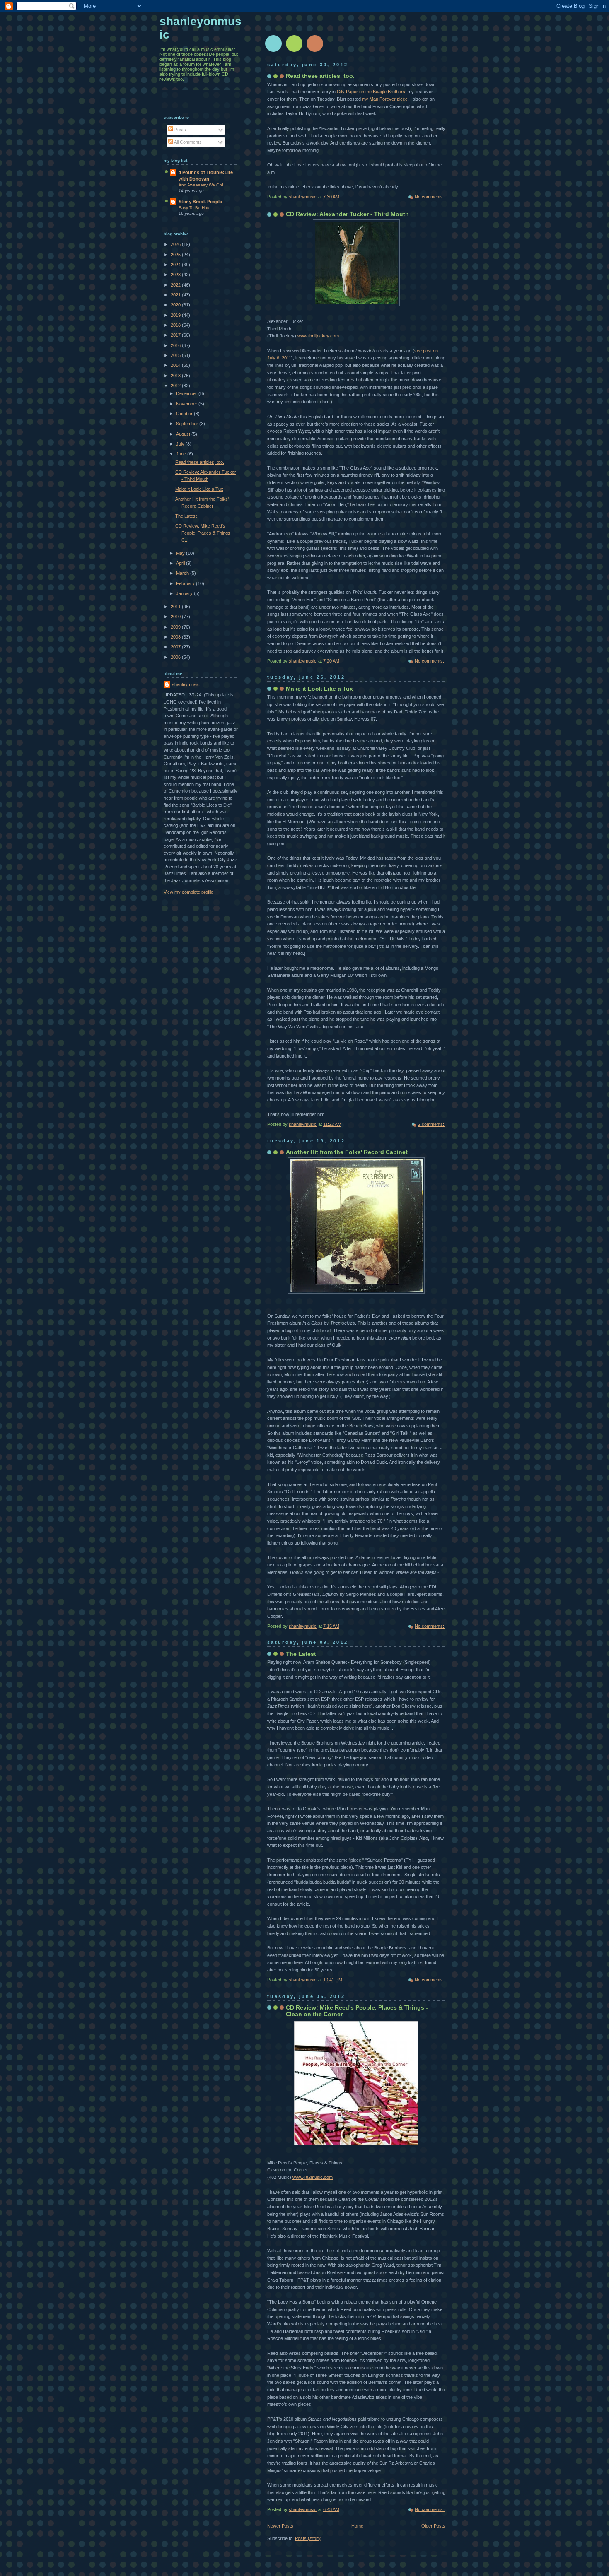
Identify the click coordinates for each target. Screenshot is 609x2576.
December (187, 393)
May (181, 553)
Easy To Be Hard (195, 208)
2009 (176, 627)
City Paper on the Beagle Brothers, (372, 92)
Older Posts (433, 2526)
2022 (176, 285)
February (186, 583)
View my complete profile (188, 892)
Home (357, 2526)
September (188, 424)
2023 (176, 275)
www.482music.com (313, 2177)
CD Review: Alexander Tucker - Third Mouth (347, 214)
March (183, 573)
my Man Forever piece (385, 99)
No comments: (430, 197)
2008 (176, 637)
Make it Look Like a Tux (319, 689)
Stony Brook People (200, 202)
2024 (176, 265)
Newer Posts (280, 2526)
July (181, 444)
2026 (176, 244)
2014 (176, 365)
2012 (176, 386)
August (184, 434)
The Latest (301, 1654)
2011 (176, 607)
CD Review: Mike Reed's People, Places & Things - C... (204, 533)
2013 (176, 376)
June (182, 454)
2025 (176, 255)
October (185, 414)
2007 (176, 647)
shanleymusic (186, 684)
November (187, 404)
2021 (176, 295)
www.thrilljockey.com (318, 336)
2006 (176, 657)
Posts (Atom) (308, 2538)
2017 (176, 335)
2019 (176, 315)
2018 (176, 325)
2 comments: (432, 1124)
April (181, 563)
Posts (180, 130)
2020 (176, 305)
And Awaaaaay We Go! (201, 185)
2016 (176, 345)
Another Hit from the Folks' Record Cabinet (347, 1152)
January (185, 593)
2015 (176, 355)
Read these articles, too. (320, 76)
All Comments (187, 142)
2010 (176, 617)
